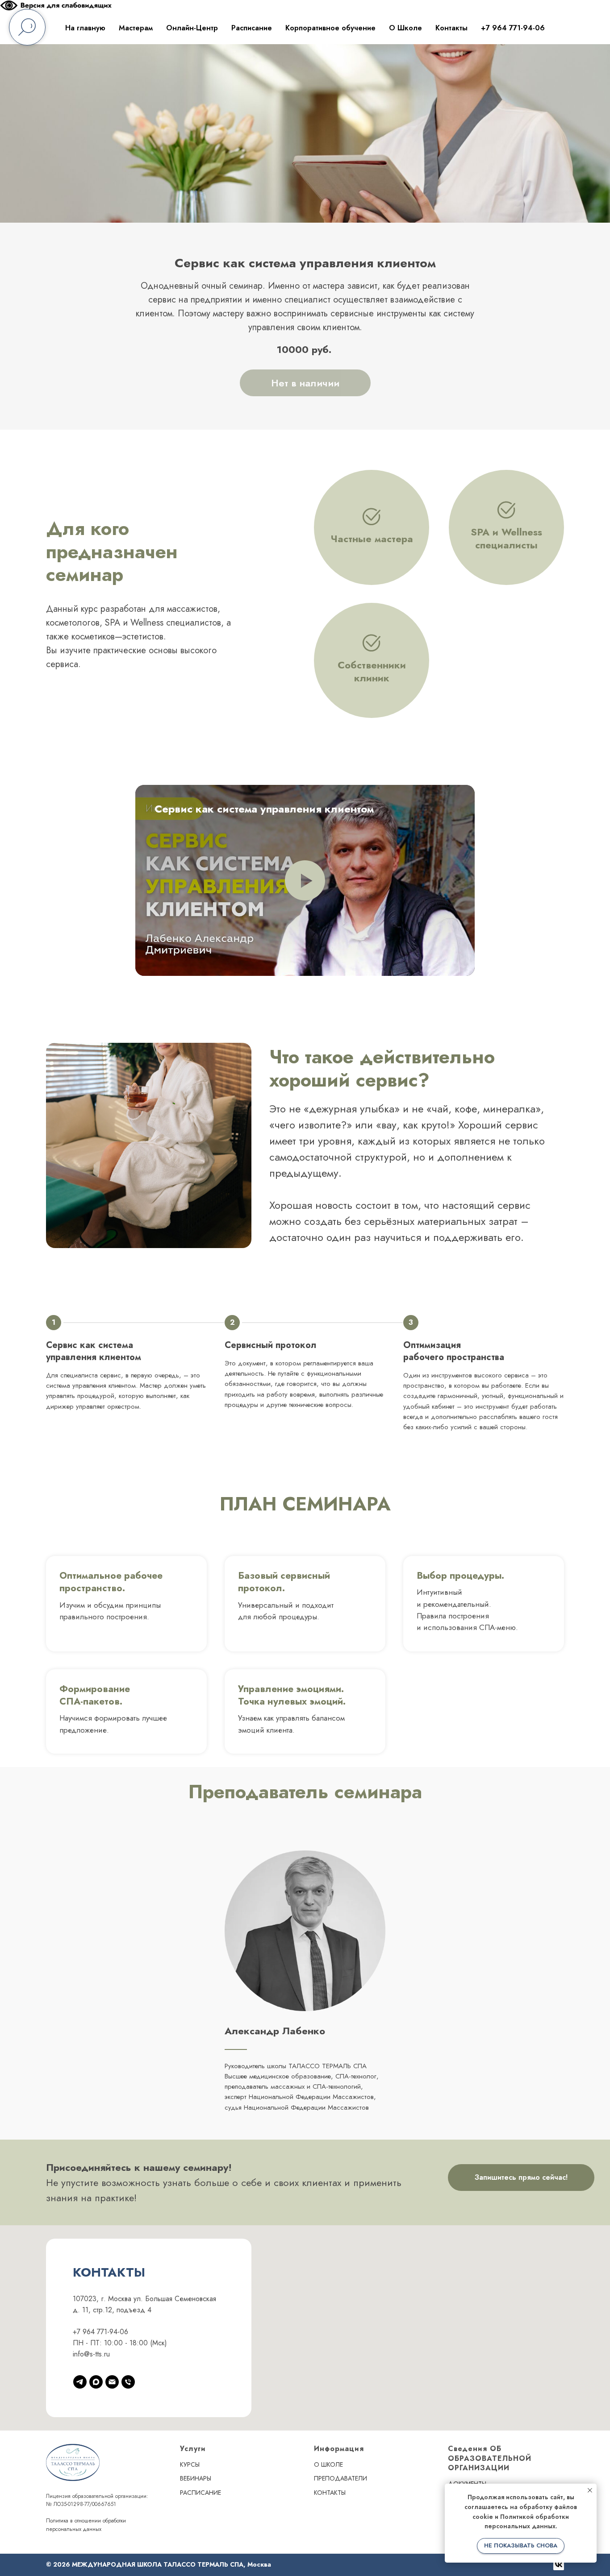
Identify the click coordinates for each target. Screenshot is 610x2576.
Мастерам (136, 28)
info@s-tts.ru (91, 2354)
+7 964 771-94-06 (513, 28)
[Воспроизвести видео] (305, 880)
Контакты (451, 28)
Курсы (190, 2464)
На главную (85, 28)
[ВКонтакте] (559, 2565)
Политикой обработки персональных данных (527, 2522)
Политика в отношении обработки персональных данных (86, 2525)
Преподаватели (341, 2478)
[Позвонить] (128, 2382)
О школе (328, 2464)
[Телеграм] (80, 2382)
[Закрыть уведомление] (590, 2490)
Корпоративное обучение (330, 28)
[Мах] (96, 2382)
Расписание (252, 28)
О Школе (405, 28)
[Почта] (112, 2382)
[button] (56, 8)
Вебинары (196, 2478)
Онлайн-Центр (192, 28)
